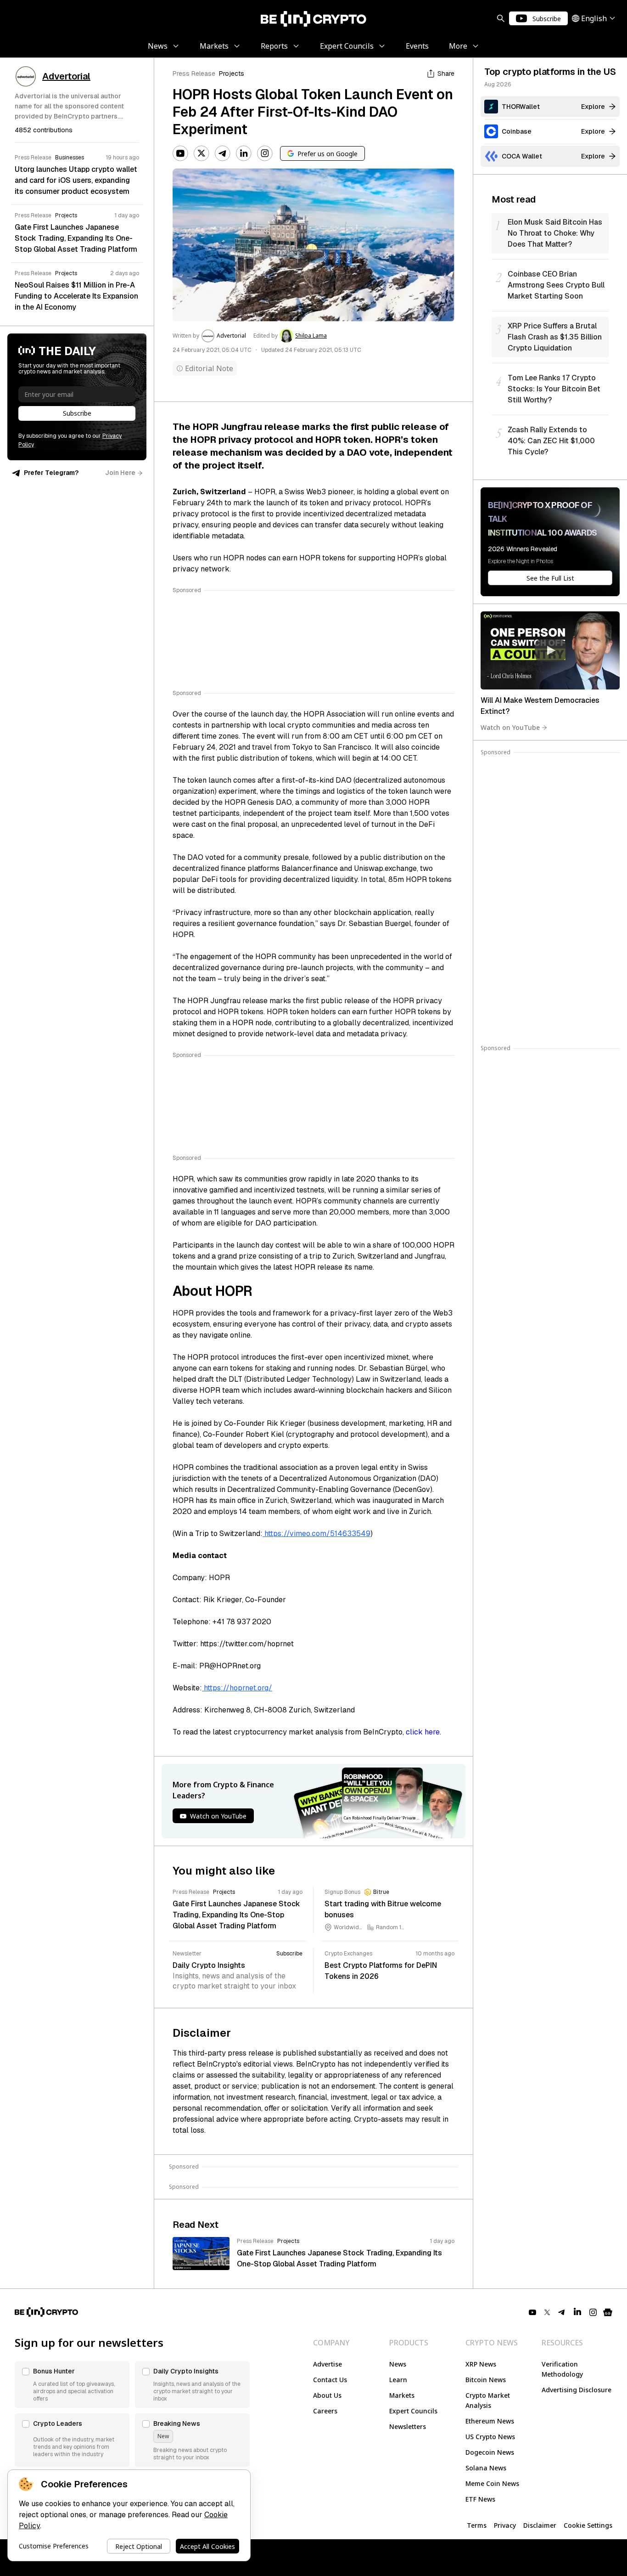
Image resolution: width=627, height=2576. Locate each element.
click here (423, 1732)
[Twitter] (202, 153)
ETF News (480, 2499)
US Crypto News (490, 2437)
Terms (477, 2525)
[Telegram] (223, 153)
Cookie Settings (588, 2525)
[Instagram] (265, 153)
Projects (232, 73)
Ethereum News (490, 2421)
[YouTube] (180, 153)
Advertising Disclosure (577, 2390)
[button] (72, 2384)
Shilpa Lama (311, 336)
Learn (398, 2380)
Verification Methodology (562, 2369)
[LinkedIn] (244, 153)
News (398, 2364)
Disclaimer (540, 2525)
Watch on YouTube (510, 727)
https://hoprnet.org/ (237, 1688)
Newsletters (408, 2426)
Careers (325, 2411)
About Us (327, 2395)
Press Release (194, 73)
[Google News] (608, 2312)
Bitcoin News (486, 2380)
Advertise (327, 2364)
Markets (402, 2395)
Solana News (486, 2468)
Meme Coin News (492, 2483)
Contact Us (330, 2380)
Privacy (505, 2525)
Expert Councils (413, 2411)
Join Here (120, 473)
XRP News (481, 2364)
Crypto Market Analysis (488, 2400)
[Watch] (550, 650)
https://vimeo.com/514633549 (316, 1534)
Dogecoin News (490, 2452)
